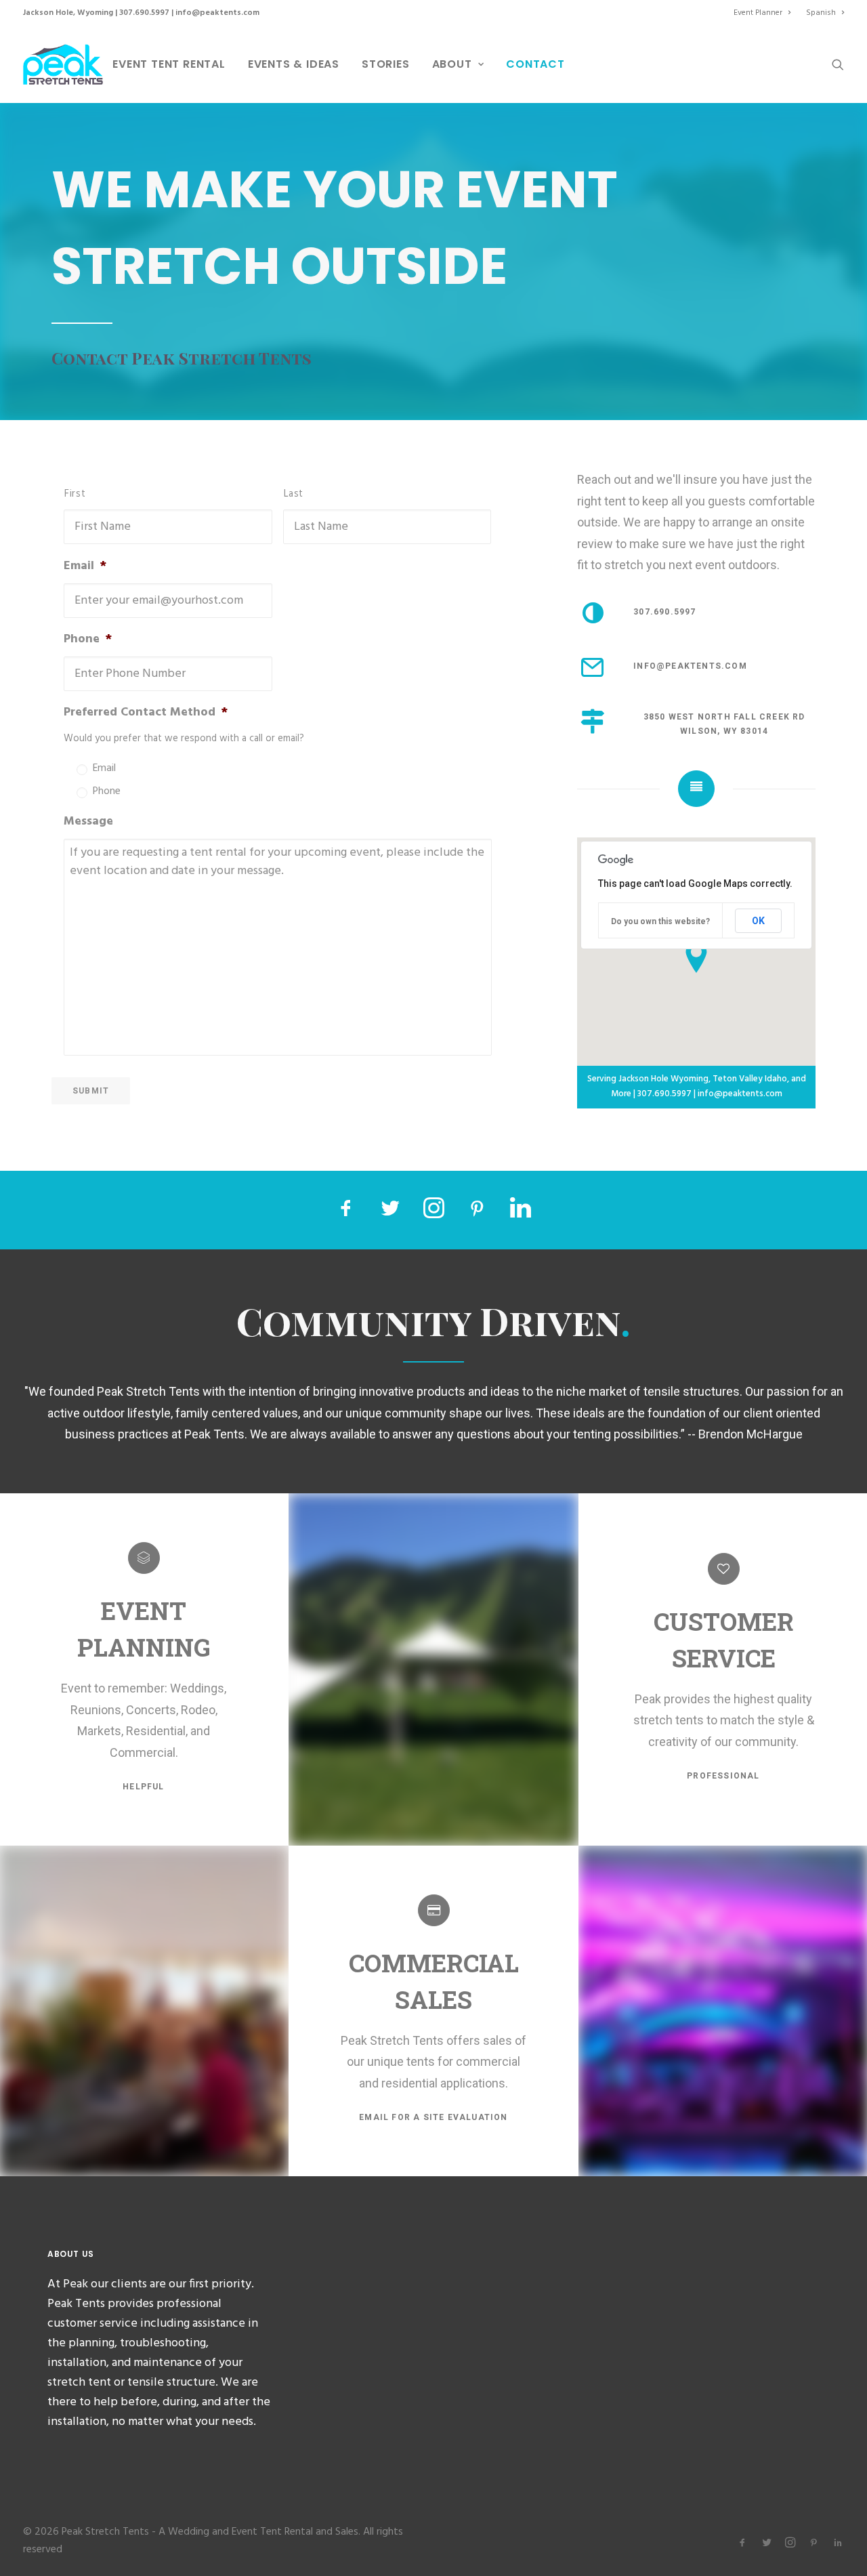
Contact (535, 64)
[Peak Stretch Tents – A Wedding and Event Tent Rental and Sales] (63, 64)
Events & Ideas (294, 64)
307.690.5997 (144, 13)
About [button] (452, 64)
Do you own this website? (660, 921)
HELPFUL (143, 1787)
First (75, 494)
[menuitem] (765, 13)
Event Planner (758, 13)
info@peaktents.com (217, 13)
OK (758, 921)
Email (104, 769)
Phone (107, 792)
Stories (386, 64)
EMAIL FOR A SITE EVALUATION (433, 2117)
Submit (91, 1091)
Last (294, 494)
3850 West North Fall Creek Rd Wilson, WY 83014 (726, 724)
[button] (838, 64)
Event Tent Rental (169, 64)
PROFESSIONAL (723, 1776)
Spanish (821, 13)
